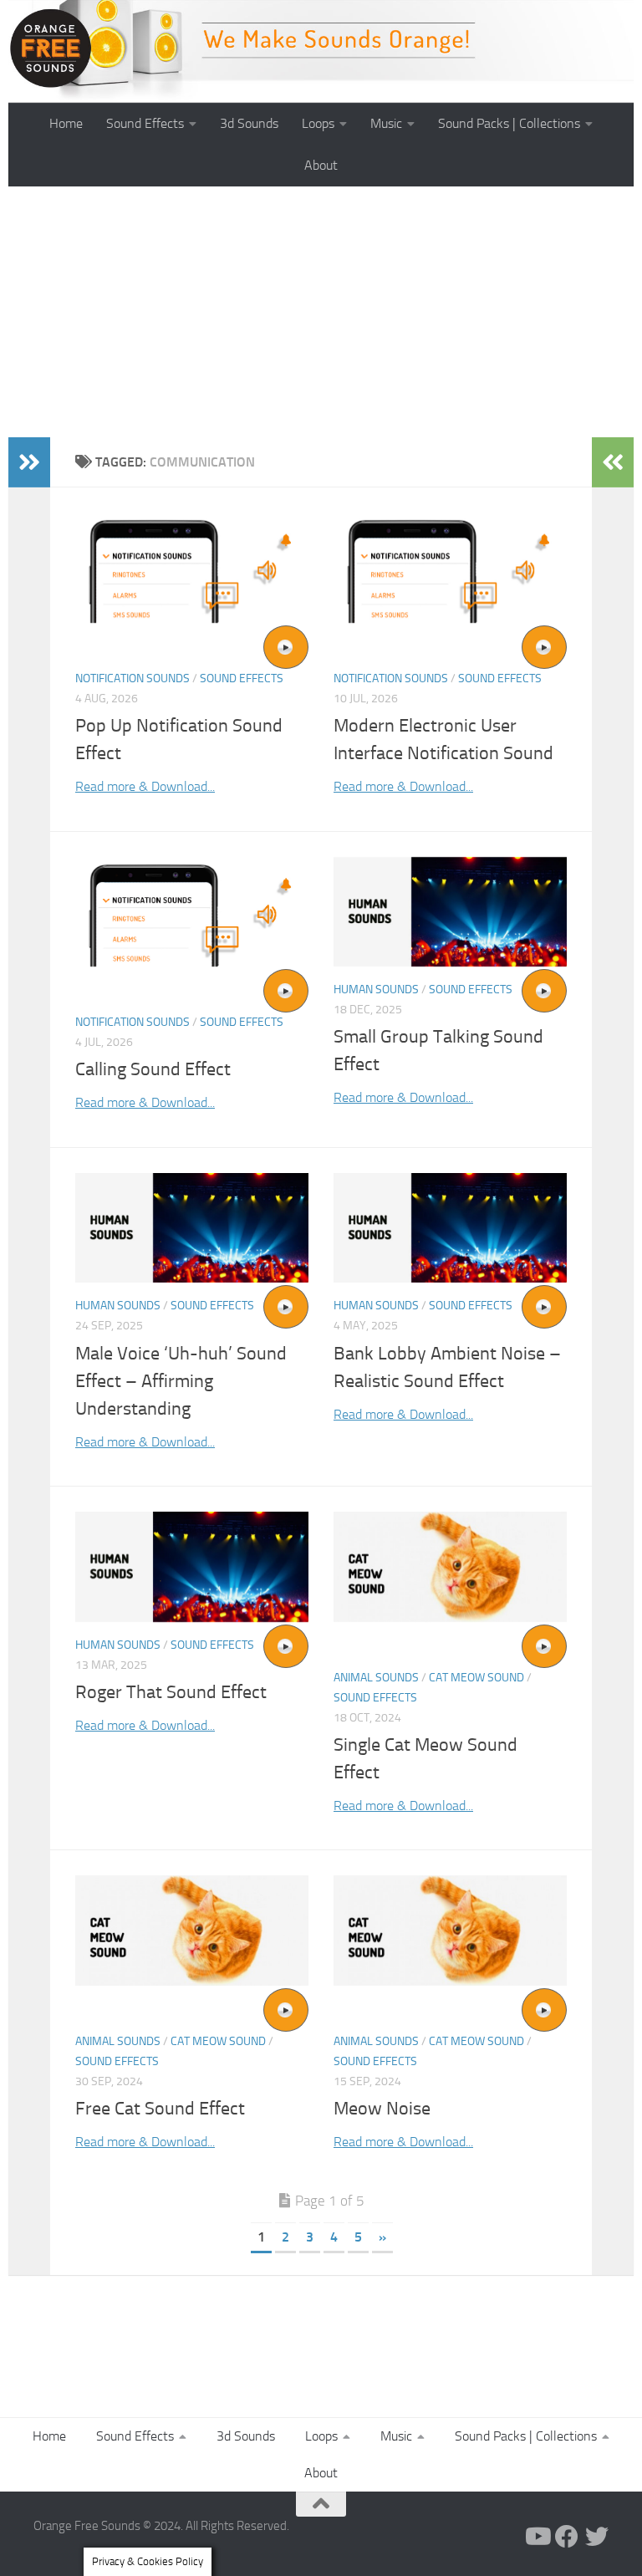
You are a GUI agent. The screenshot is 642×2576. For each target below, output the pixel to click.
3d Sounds (249, 123)
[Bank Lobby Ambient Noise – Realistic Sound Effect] (450, 1228)
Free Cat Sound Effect (160, 2109)
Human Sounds (376, 990)
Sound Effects (145, 123)
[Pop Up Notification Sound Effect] (192, 568)
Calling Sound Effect (153, 1069)
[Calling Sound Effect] (192, 912)
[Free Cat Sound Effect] (192, 1930)
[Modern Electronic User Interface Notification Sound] (450, 568)
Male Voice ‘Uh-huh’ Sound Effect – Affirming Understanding (181, 1381)
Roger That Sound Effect (171, 1692)
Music (386, 123)
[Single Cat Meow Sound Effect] (450, 1566)
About (321, 165)
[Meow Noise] (450, 1930)
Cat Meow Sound (476, 1678)
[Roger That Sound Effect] (192, 1566)
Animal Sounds (376, 1678)
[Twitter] (597, 2537)
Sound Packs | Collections (509, 123)
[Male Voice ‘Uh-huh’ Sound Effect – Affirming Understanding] (192, 1228)
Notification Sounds (132, 678)
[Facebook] (567, 2537)
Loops (318, 123)
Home (66, 123)
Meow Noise (382, 2109)
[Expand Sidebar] (29, 462)
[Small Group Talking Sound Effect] (450, 912)
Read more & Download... (145, 786)
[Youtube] (537, 2537)
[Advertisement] (321, 312)
